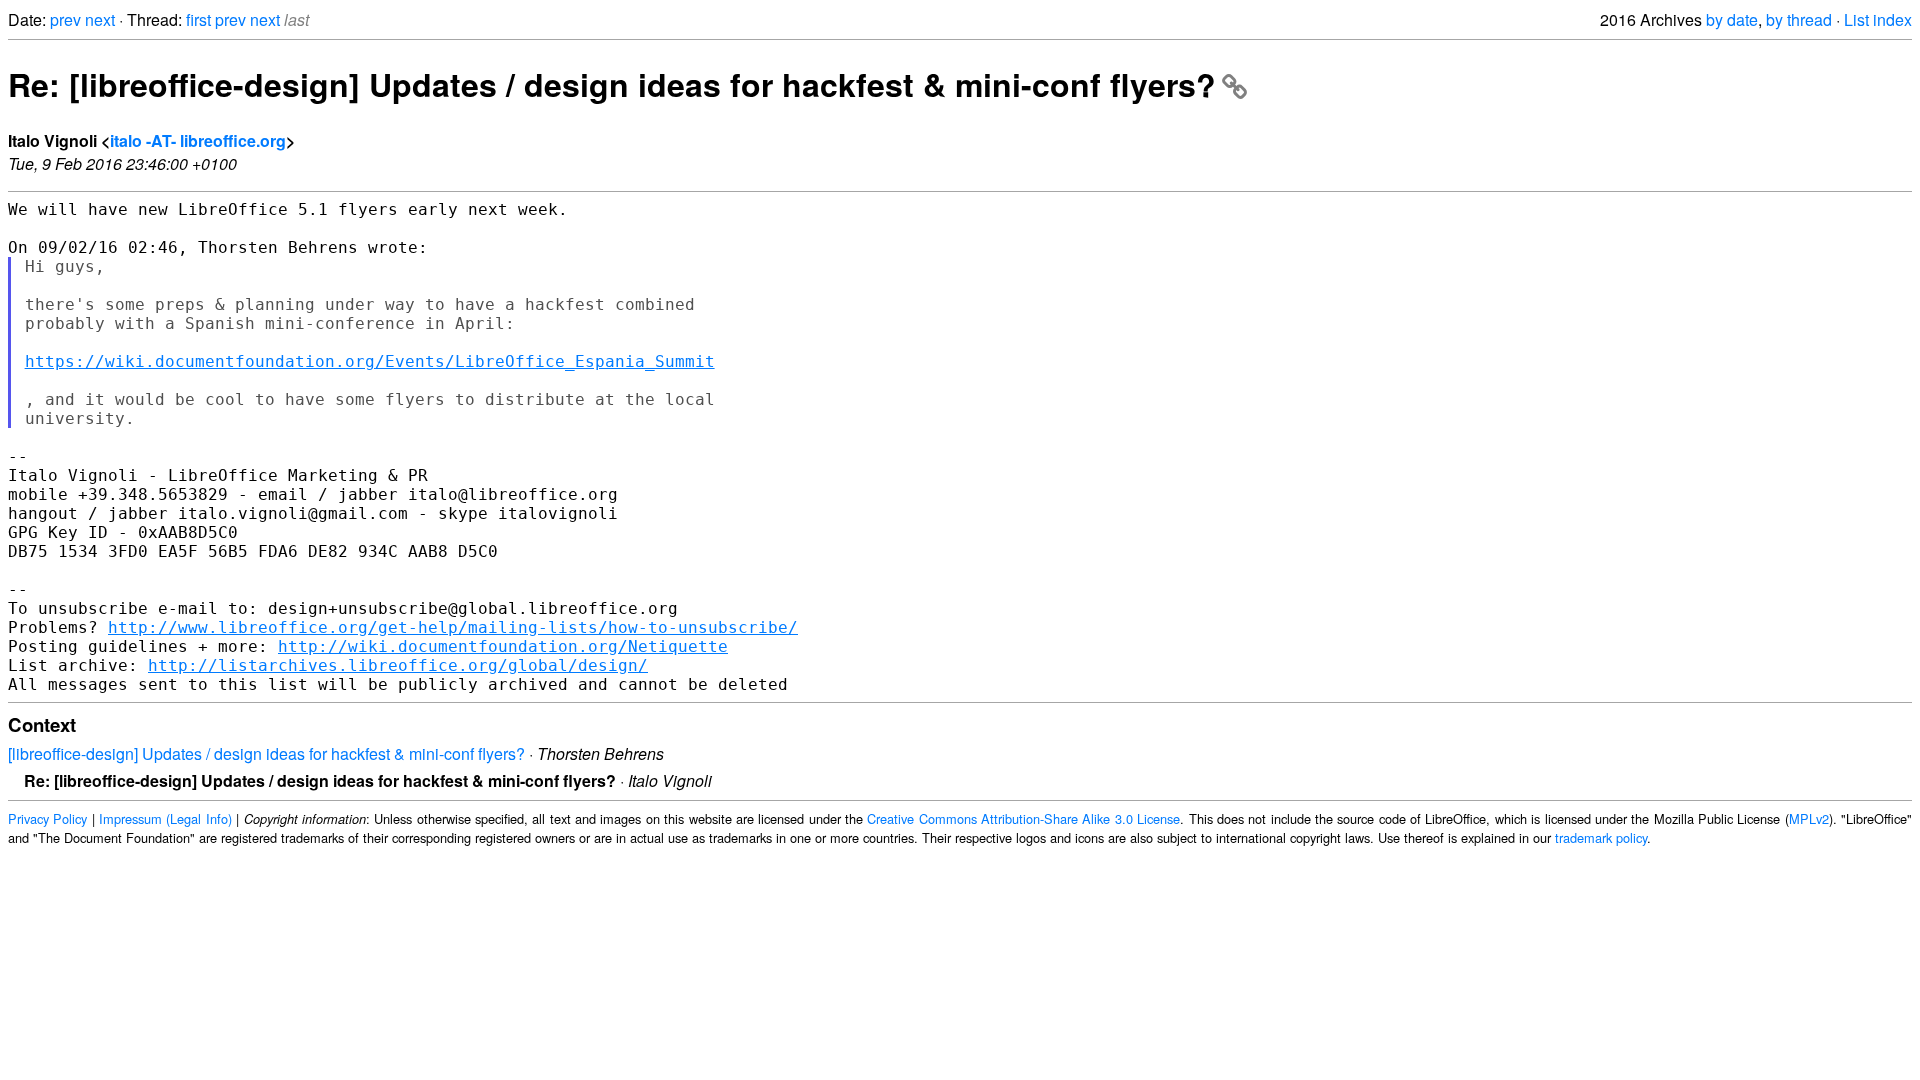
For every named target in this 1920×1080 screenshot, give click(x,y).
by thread (1799, 19)
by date (1732, 19)
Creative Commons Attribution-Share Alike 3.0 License (1023, 818)
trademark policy (1601, 837)
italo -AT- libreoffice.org (198, 140)
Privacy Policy (47, 818)
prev (65, 19)
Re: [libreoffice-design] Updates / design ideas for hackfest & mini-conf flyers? (612, 84)
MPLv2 (1809, 818)
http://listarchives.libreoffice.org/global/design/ (398, 665)
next (100, 19)
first (198, 19)
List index (1878, 19)
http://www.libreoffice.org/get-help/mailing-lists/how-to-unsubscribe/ (453, 627)
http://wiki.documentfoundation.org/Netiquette (503, 646)
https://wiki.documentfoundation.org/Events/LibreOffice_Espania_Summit (370, 361)
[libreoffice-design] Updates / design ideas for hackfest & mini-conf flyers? (266, 753)
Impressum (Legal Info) (165, 818)
